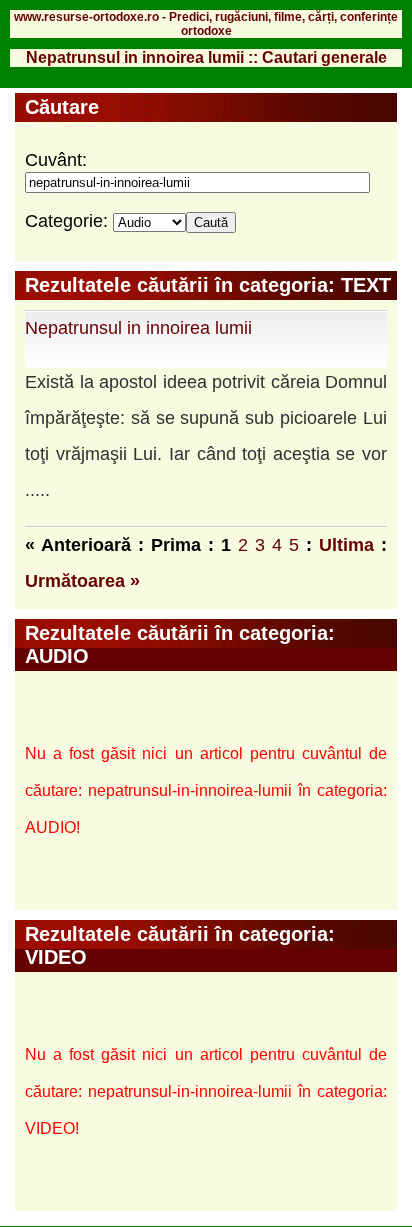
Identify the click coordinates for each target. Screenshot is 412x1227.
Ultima (346, 545)
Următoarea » (82, 581)
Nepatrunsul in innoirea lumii (138, 328)
